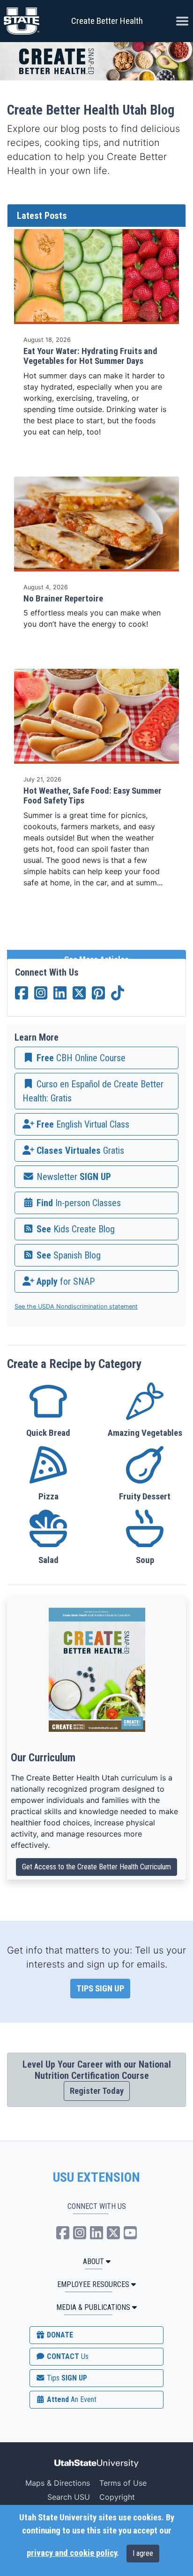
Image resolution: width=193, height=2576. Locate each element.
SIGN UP (66, 2378)
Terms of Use (123, 2483)
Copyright (117, 2497)
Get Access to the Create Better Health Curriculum (96, 1867)
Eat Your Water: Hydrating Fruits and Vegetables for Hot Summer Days (90, 356)
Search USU (69, 2497)
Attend (71, 2399)
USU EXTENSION (96, 2178)
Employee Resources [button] (93, 2284)
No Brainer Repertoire (63, 599)
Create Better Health (107, 21)
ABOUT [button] (93, 2261)
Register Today (97, 2091)
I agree (143, 2553)
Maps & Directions (58, 2483)
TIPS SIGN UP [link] (100, 1989)
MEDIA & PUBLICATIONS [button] (93, 2307)
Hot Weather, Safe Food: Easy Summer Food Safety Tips (93, 796)
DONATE (59, 2335)
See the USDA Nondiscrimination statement (76, 1306)
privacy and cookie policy (72, 2553)
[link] (96, 1058)
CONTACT (67, 2356)
